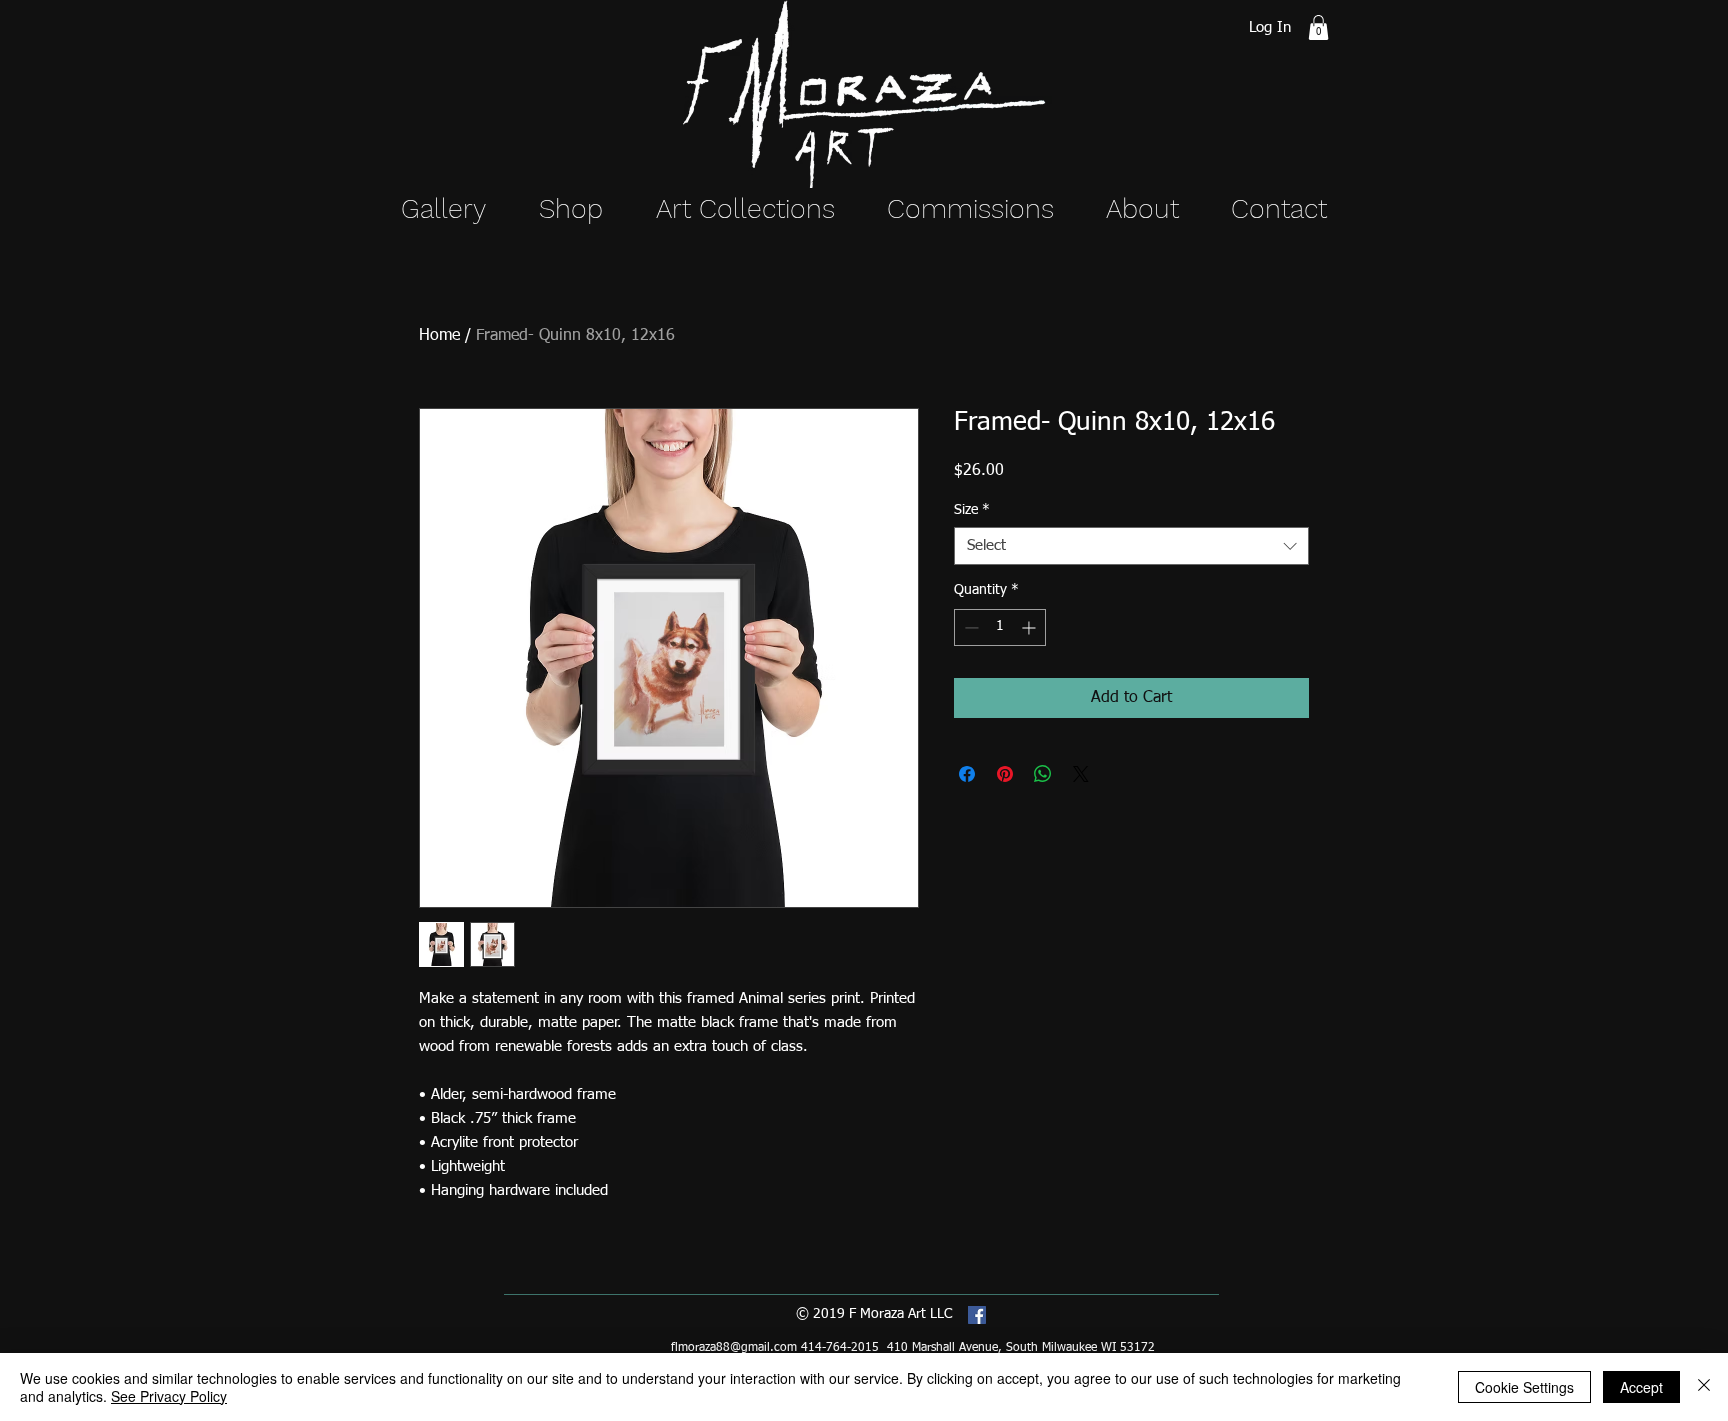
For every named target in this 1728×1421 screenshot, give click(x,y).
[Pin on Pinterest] (1005, 774)
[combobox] (1131, 546)
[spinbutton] (1000, 627)
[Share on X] (1081, 774)
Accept (1641, 1387)
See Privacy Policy (169, 1396)
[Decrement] (969, 627)
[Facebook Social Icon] (977, 1315)
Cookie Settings (1524, 1387)
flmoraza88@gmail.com (734, 1348)
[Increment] (1030, 627)
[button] (1318, 27)
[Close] (1704, 1387)
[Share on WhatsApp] (1043, 774)
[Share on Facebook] (967, 774)
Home (439, 336)
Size (972, 510)
